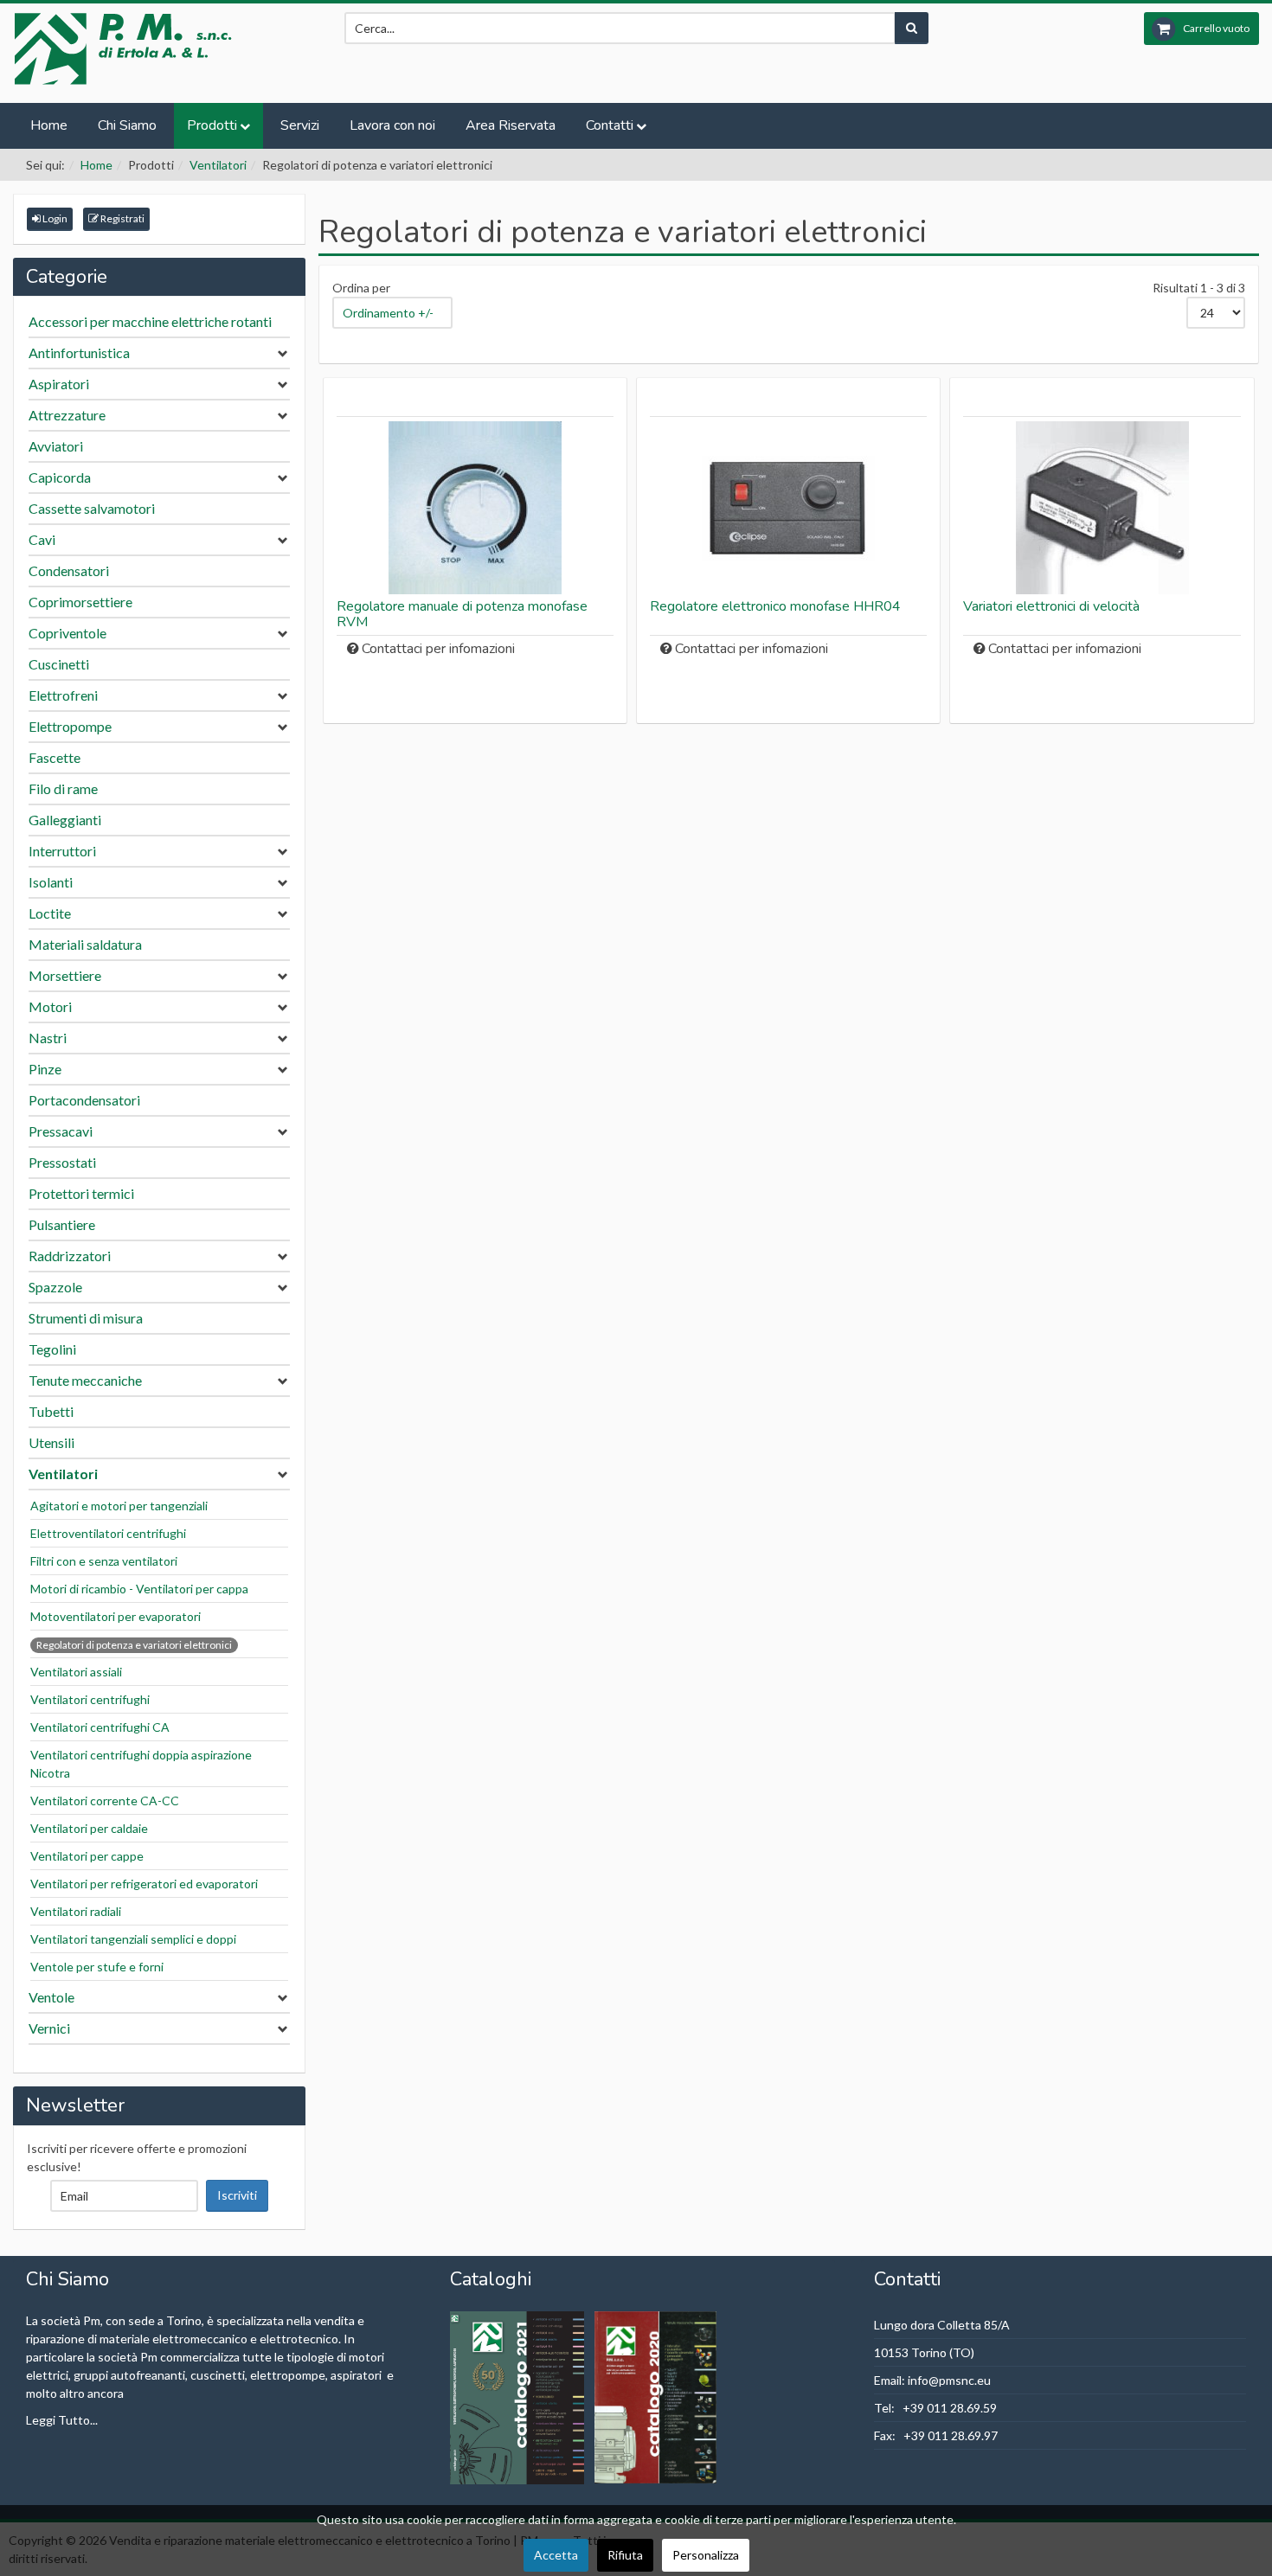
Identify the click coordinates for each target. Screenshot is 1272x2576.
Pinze (45, 1069)
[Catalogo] (518, 2396)
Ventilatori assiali (76, 1672)
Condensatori (69, 570)
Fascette (55, 757)
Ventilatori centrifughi (90, 1699)
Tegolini (52, 1349)
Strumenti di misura (86, 1318)
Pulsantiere (62, 1224)
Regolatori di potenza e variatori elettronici (134, 1645)
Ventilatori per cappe (87, 1856)
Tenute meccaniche (85, 1380)
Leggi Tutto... (62, 2420)
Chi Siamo (127, 125)
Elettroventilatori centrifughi (108, 1533)
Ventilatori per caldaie (89, 1828)
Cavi (42, 539)
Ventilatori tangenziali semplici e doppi (133, 1939)
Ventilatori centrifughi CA (100, 1727)
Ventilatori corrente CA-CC (105, 1801)
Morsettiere (65, 975)
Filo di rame (63, 788)
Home (49, 125)
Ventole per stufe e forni (97, 1967)
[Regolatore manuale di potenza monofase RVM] (475, 508)
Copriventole (67, 633)
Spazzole (55, 1287)
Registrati (122, 218)
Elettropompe (70, 726)
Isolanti (51, 882)
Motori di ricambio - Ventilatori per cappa (139, 1589)
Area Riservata (511, 125)
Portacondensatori (84, 1100)
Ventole (51, 1997)
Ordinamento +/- (388, 313)
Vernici (49, 2028)
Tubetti (51, 1411)
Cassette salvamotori (92, 508)
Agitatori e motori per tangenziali (119, 1506)
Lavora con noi (392, 125)
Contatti (610, 125)
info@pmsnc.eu (949, 2380)
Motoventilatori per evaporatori (116, 1616)
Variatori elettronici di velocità (1051, 606)
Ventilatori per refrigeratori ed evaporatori (144, 1884)
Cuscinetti (59, 664)
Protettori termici (81, 1193)
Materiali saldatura (85, 944)
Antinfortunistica (79, 352)
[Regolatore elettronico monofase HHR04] (788, 508)
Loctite (50, 913)
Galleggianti (65, 820)
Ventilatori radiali (76, 1911)
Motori (50, 1006)
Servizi (300, 125)
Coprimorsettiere (80, 602)
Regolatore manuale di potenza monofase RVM (462, 614)
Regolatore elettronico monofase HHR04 (775, 606)
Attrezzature (67, 415)
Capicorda (60, 477)
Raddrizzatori (70, 1256)
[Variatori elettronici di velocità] (1102, 508)
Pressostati (62, 1162)
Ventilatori (218, 165)
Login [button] (54, 218)
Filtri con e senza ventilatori (104, 1561)
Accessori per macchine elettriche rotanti (150, 321)
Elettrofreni (63, 695)
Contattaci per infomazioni (438, 649)
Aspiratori (59, 384)
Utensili (51, 1442)
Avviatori (56, 446)
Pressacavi (61, 1131)
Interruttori (62, 851)
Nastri (48, 1038)
